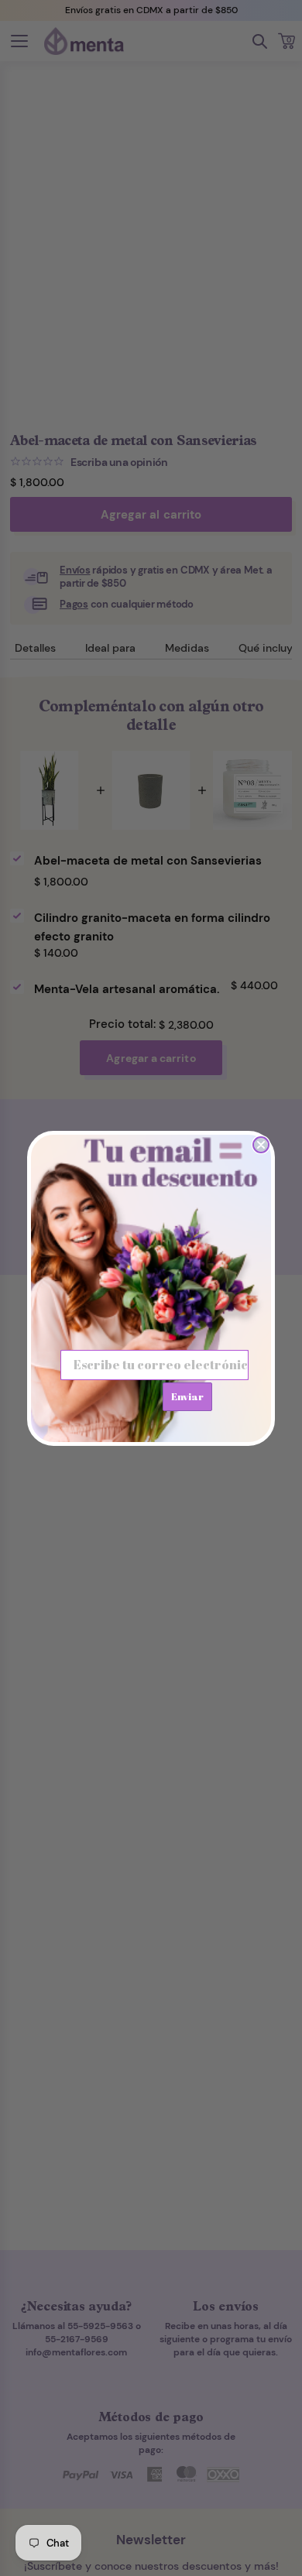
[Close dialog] (261, 1145)
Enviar (187, 1396)
